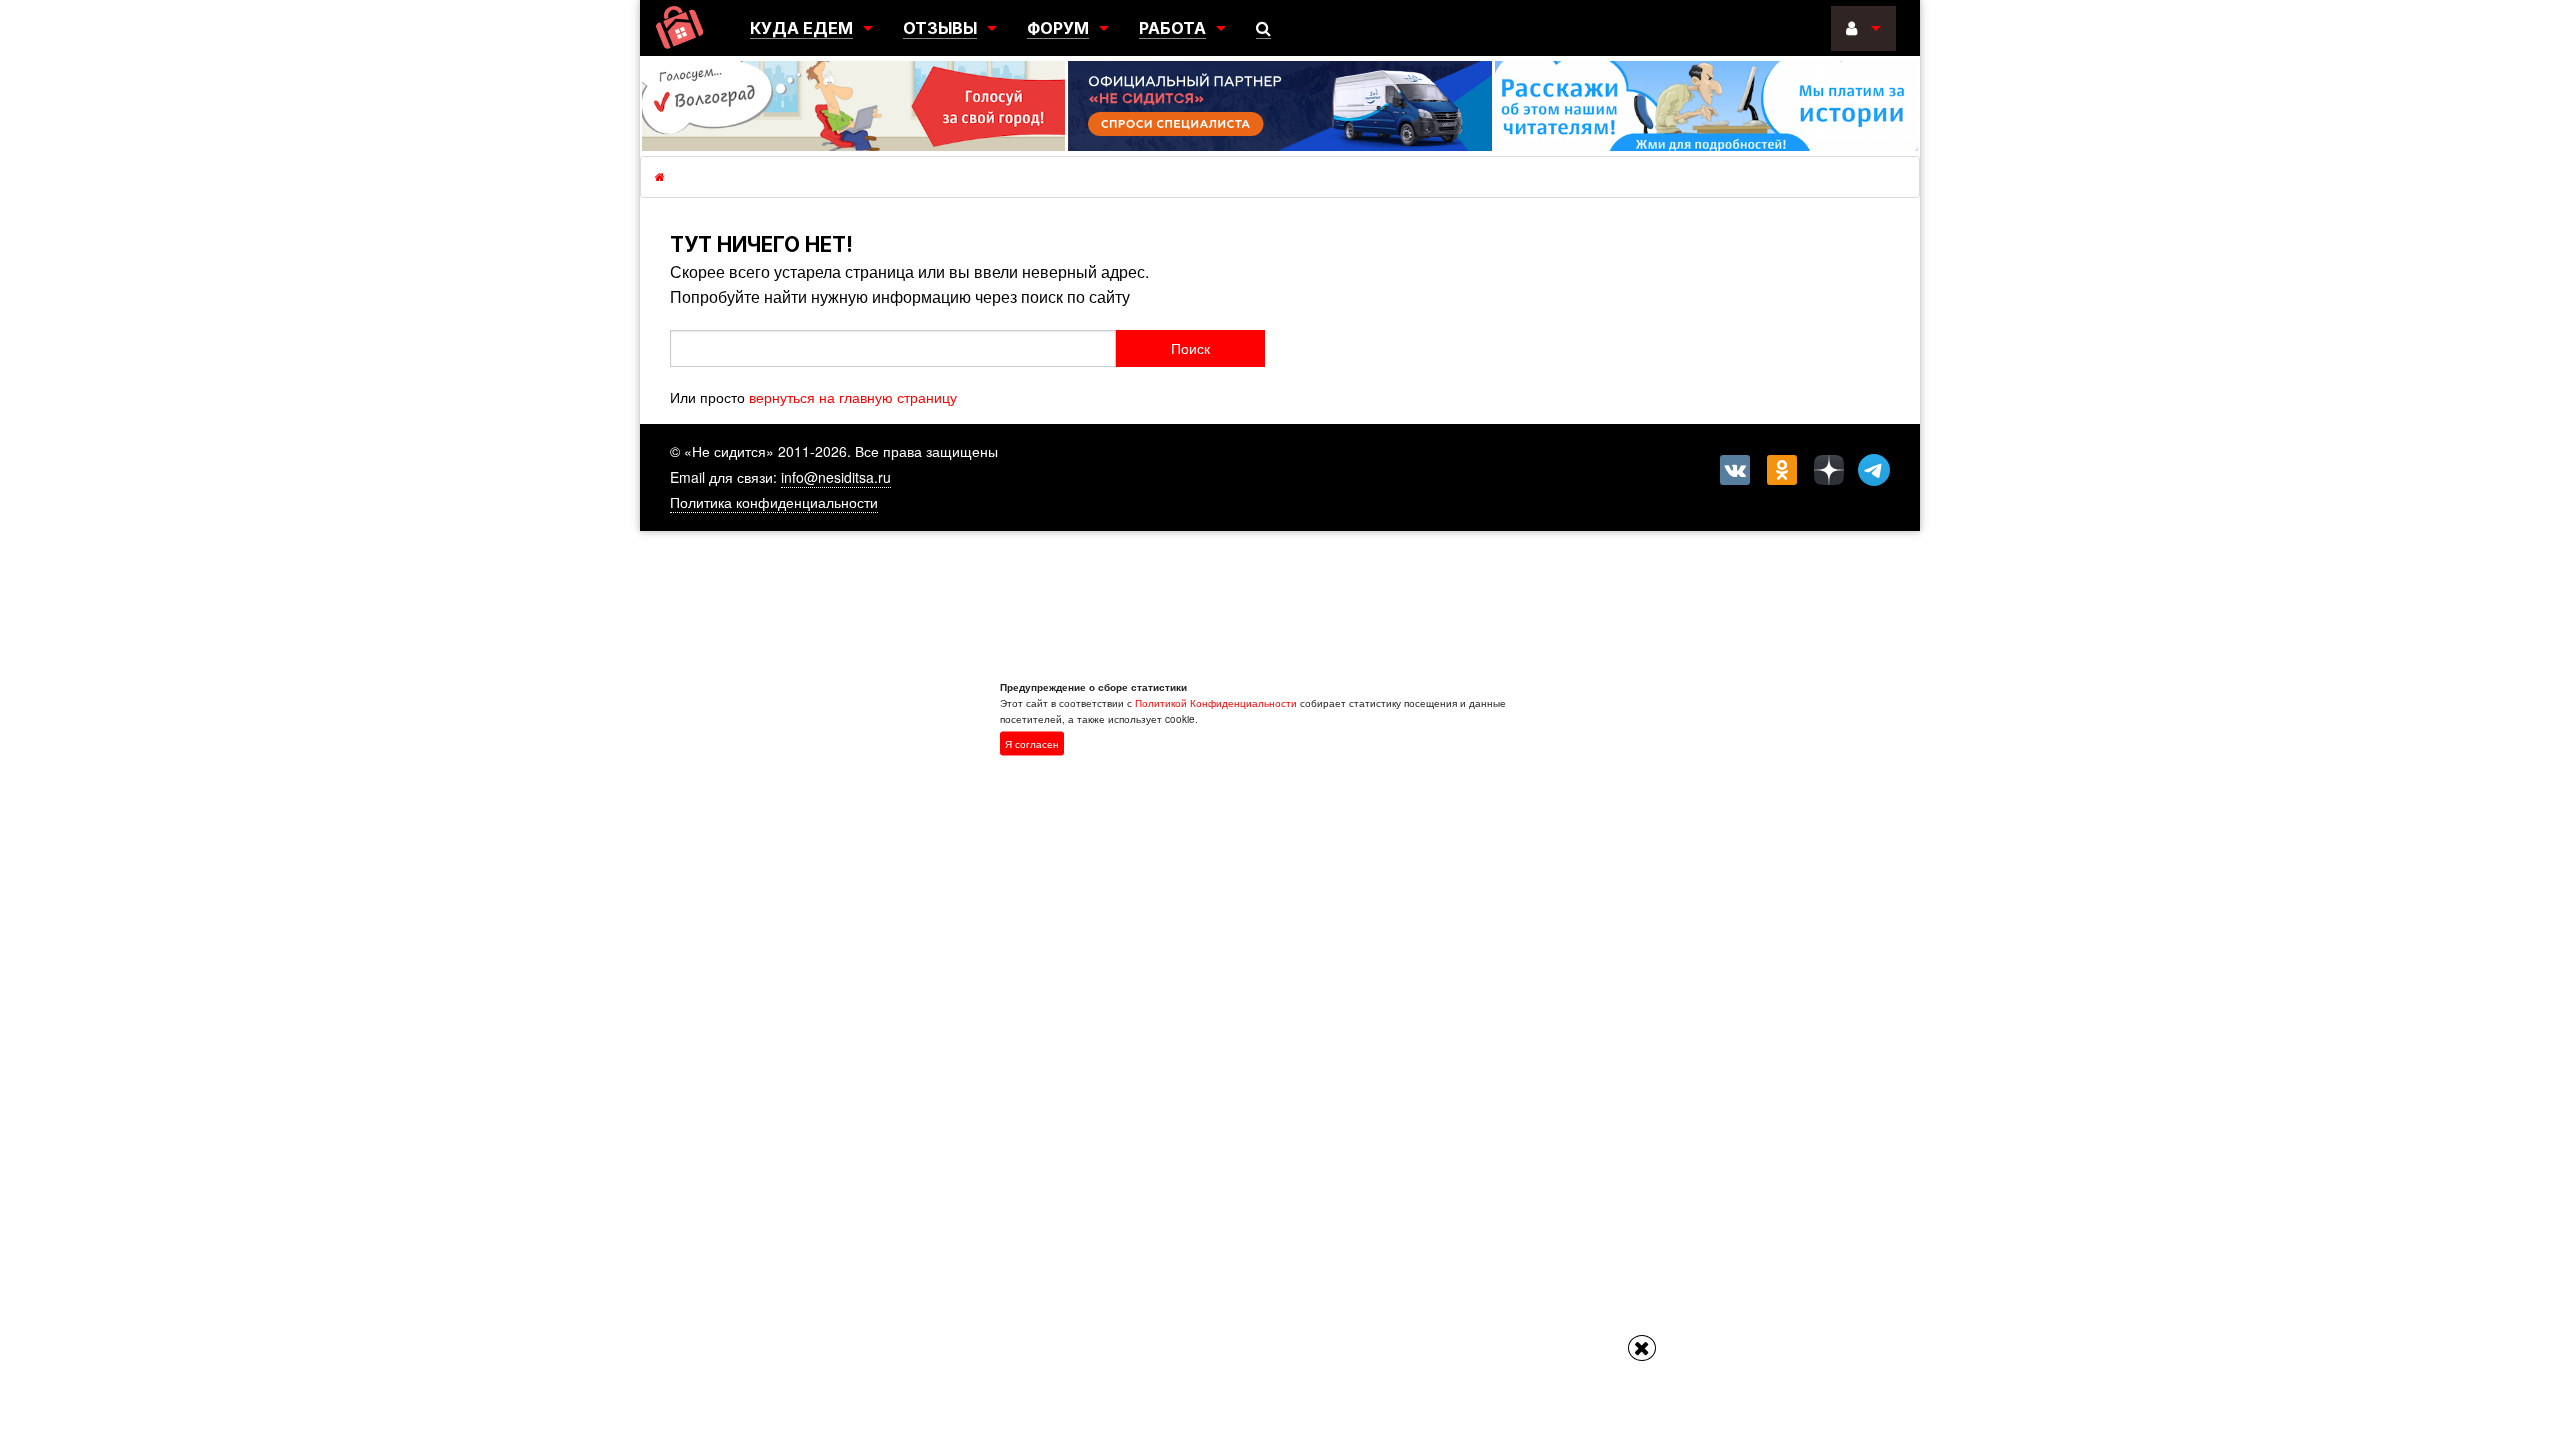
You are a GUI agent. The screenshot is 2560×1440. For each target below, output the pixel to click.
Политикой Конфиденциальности (1216, 703)
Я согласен (1032, 744)
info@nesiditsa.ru (836, 477)
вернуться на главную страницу (853, 397)
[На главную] (679, 27)
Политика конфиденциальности (774, 502)
